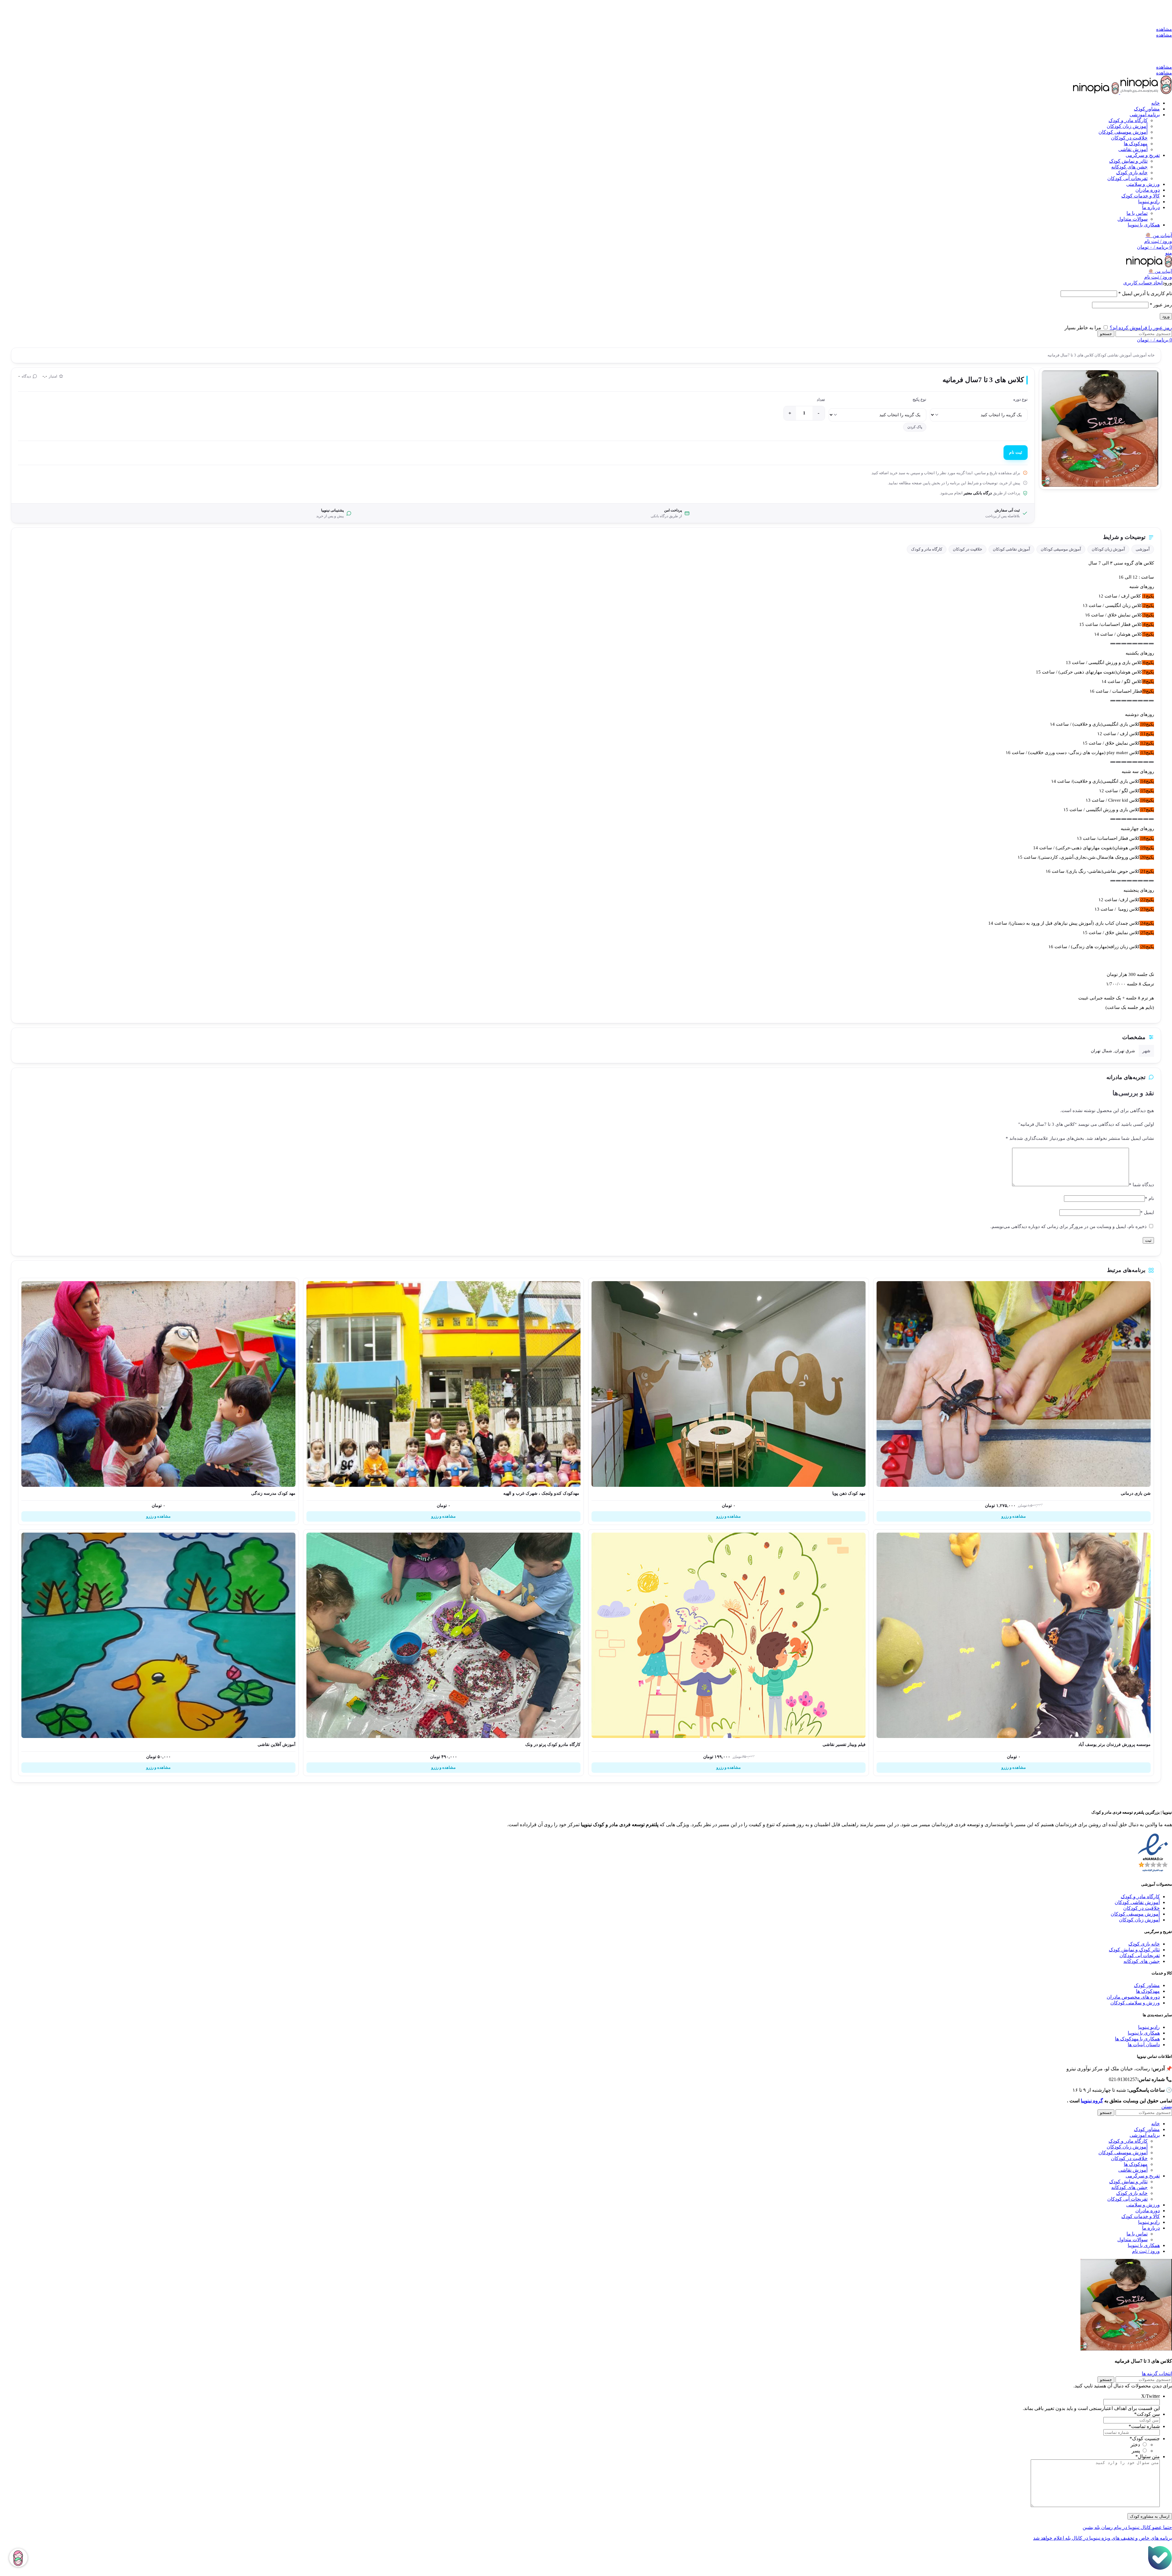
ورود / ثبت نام (1146, 2251)
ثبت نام (1016, 452)
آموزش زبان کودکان (1127, 126)
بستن (1167, 2106)
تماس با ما (1137, 213)
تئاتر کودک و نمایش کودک (1134, 1950)
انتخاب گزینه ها (1157, 2374)
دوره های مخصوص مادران (1133, 1997)
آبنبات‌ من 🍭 (1160, 271)
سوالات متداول (1132, 219)
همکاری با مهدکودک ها (1137, 2039)
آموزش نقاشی (1133, 149)
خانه (1151, 355)
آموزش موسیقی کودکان (1123, 132)
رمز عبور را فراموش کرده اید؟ (1141, 328)
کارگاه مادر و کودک (1128, 120)
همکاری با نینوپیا (1144, 2033)
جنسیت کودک (1145, 2439)
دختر (1135, 2445)
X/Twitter (1150, 2396)
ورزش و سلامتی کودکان (1135, 2003)
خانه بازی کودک (1132, 173)
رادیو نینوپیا (1149, 2027)
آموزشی (1139, 355)
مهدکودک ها (1148, 1991)
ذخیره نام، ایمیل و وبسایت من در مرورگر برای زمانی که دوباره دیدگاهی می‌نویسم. (1069, 1227)
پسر (1136, 2451)
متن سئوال (1148, 2457)
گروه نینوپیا (1092, 2101)
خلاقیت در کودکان (1129, 138)
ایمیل (1147, 1212)
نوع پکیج (919, 399)
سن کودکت (1147, 2414)
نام (1149, 1198)
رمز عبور (1161, 305)
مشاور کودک (1147, 1985)
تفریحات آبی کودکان (1127, 178)
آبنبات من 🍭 (1159, 235)
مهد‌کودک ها (1136, 144)
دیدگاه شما (1141, 1185)
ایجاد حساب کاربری (1143, 283)
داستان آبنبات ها (1144, 2045)
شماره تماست (1144, 2426)
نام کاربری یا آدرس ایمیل (1145, 293)
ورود (1166, 316)
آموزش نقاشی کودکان (1113, 355)
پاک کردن (915, 427)
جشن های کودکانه (1129, 167)
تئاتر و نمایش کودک (1128, 161)
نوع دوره (1020, 399)
